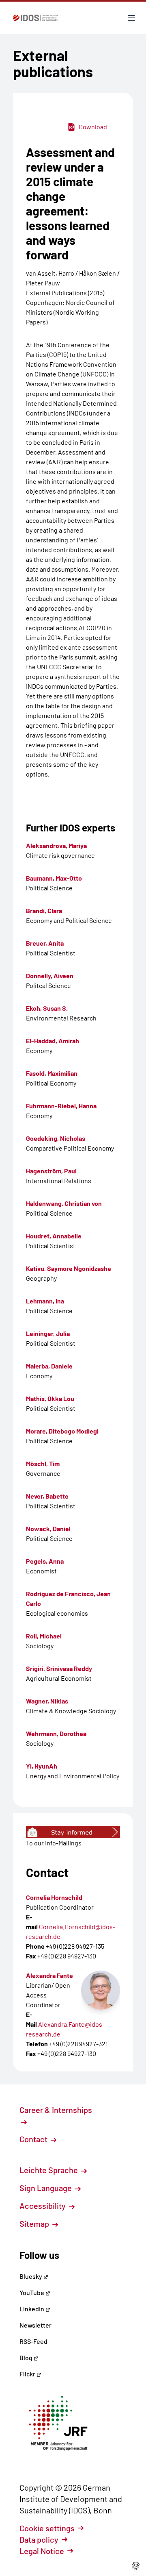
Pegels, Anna (45, 1561)
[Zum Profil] (101, 1990)
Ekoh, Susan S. (47, 1008)
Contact (34, 2139)
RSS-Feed (33, 2341)
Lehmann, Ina (45, 1301)
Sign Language (46, 2188)
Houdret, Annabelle (54, 1236)
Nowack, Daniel (48, 1528)
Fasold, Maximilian (52, 1073)
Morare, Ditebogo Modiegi (62, 1431)
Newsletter (35, 2325)
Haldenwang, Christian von (64, 1203)
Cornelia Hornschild (54, 1897)
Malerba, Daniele (49, 1366)
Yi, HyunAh (42, 1766)
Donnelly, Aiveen (50, 976)
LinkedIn (32, 2309)
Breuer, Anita (45, 943)
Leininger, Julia (48, 1333)
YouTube (32, 2292)
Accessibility (43, 2206)
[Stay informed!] (73, 1832)
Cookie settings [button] (47, 2528)
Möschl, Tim (43, 1463)
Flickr (28, 2374)
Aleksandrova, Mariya (56, 845)
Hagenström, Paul (51, 1171)
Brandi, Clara (44, 911)
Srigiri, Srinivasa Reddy (59, 1668)
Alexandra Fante (49, 1975)
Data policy (39, 2539)
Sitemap (35, 2224)
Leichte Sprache (49, 2170)
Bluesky (31, 2276)
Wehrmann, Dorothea (56, 1733)
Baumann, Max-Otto (54, 878)
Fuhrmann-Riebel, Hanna (61, 1106)
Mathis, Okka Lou (50, 1398)
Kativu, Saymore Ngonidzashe (69, 1268)
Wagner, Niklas (47, 1701)
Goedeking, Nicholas (56, 1138)
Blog (27, 2357)
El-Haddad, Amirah (53, 1041)
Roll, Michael (44, 1636)
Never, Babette (47, 1496)
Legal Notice (42, 2551)
